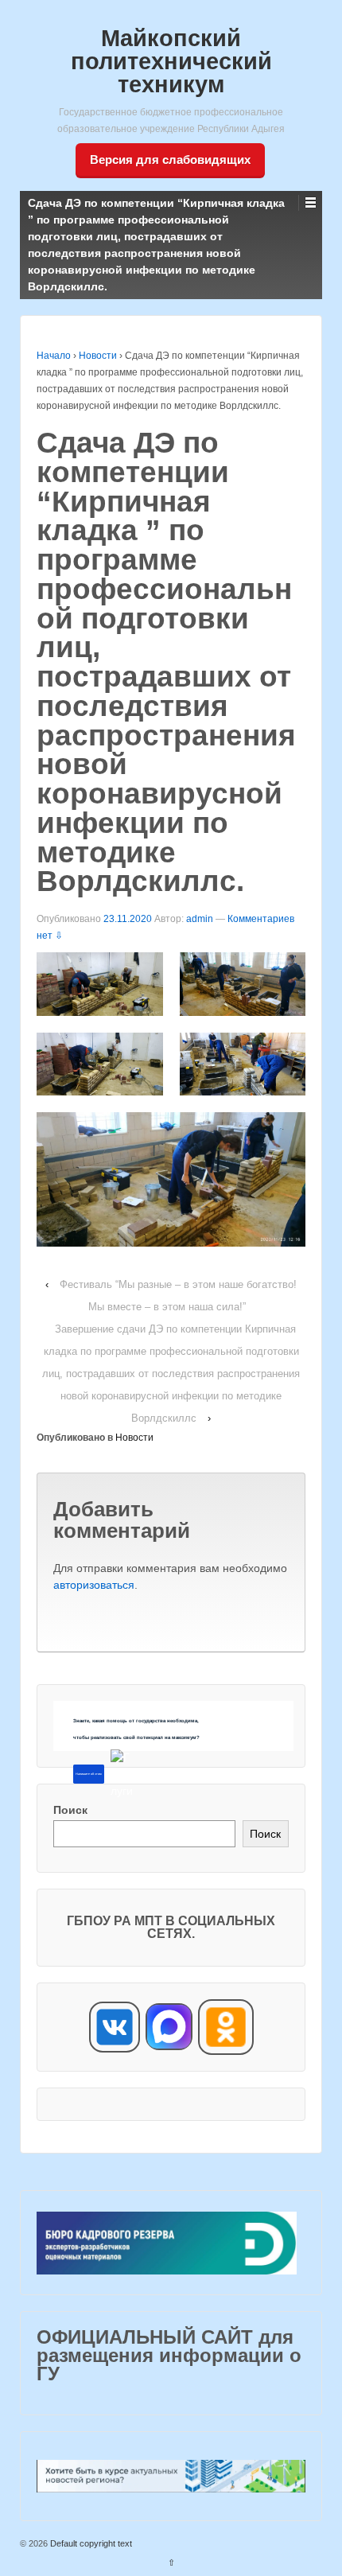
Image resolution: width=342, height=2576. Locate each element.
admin (200, 919)
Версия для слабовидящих (170, 160)
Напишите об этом (89, 1774)
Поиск (70, 1810)
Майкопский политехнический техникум (171, 61)
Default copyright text (90, 2543)
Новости (98, 356)
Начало (54, 356)
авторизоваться (94, 1585)
